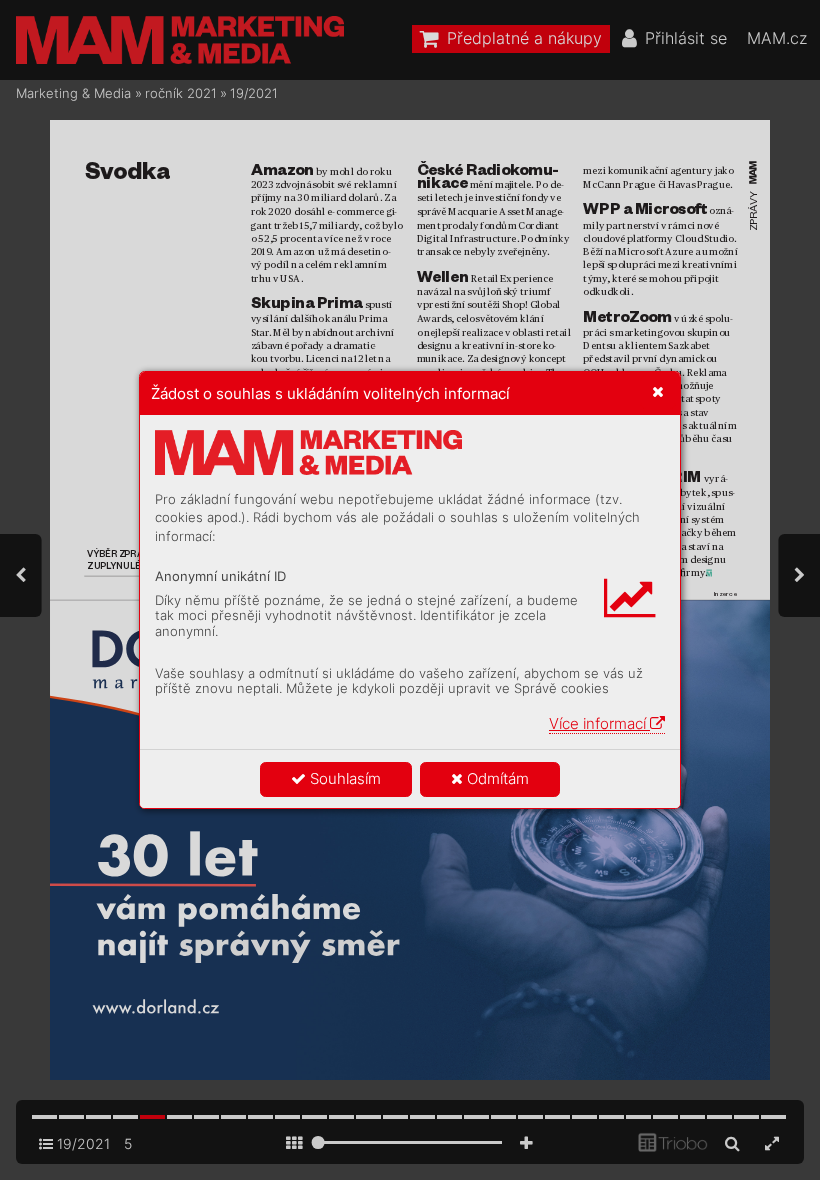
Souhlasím (343, 778)
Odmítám (496, 778)
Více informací (599, 723)
